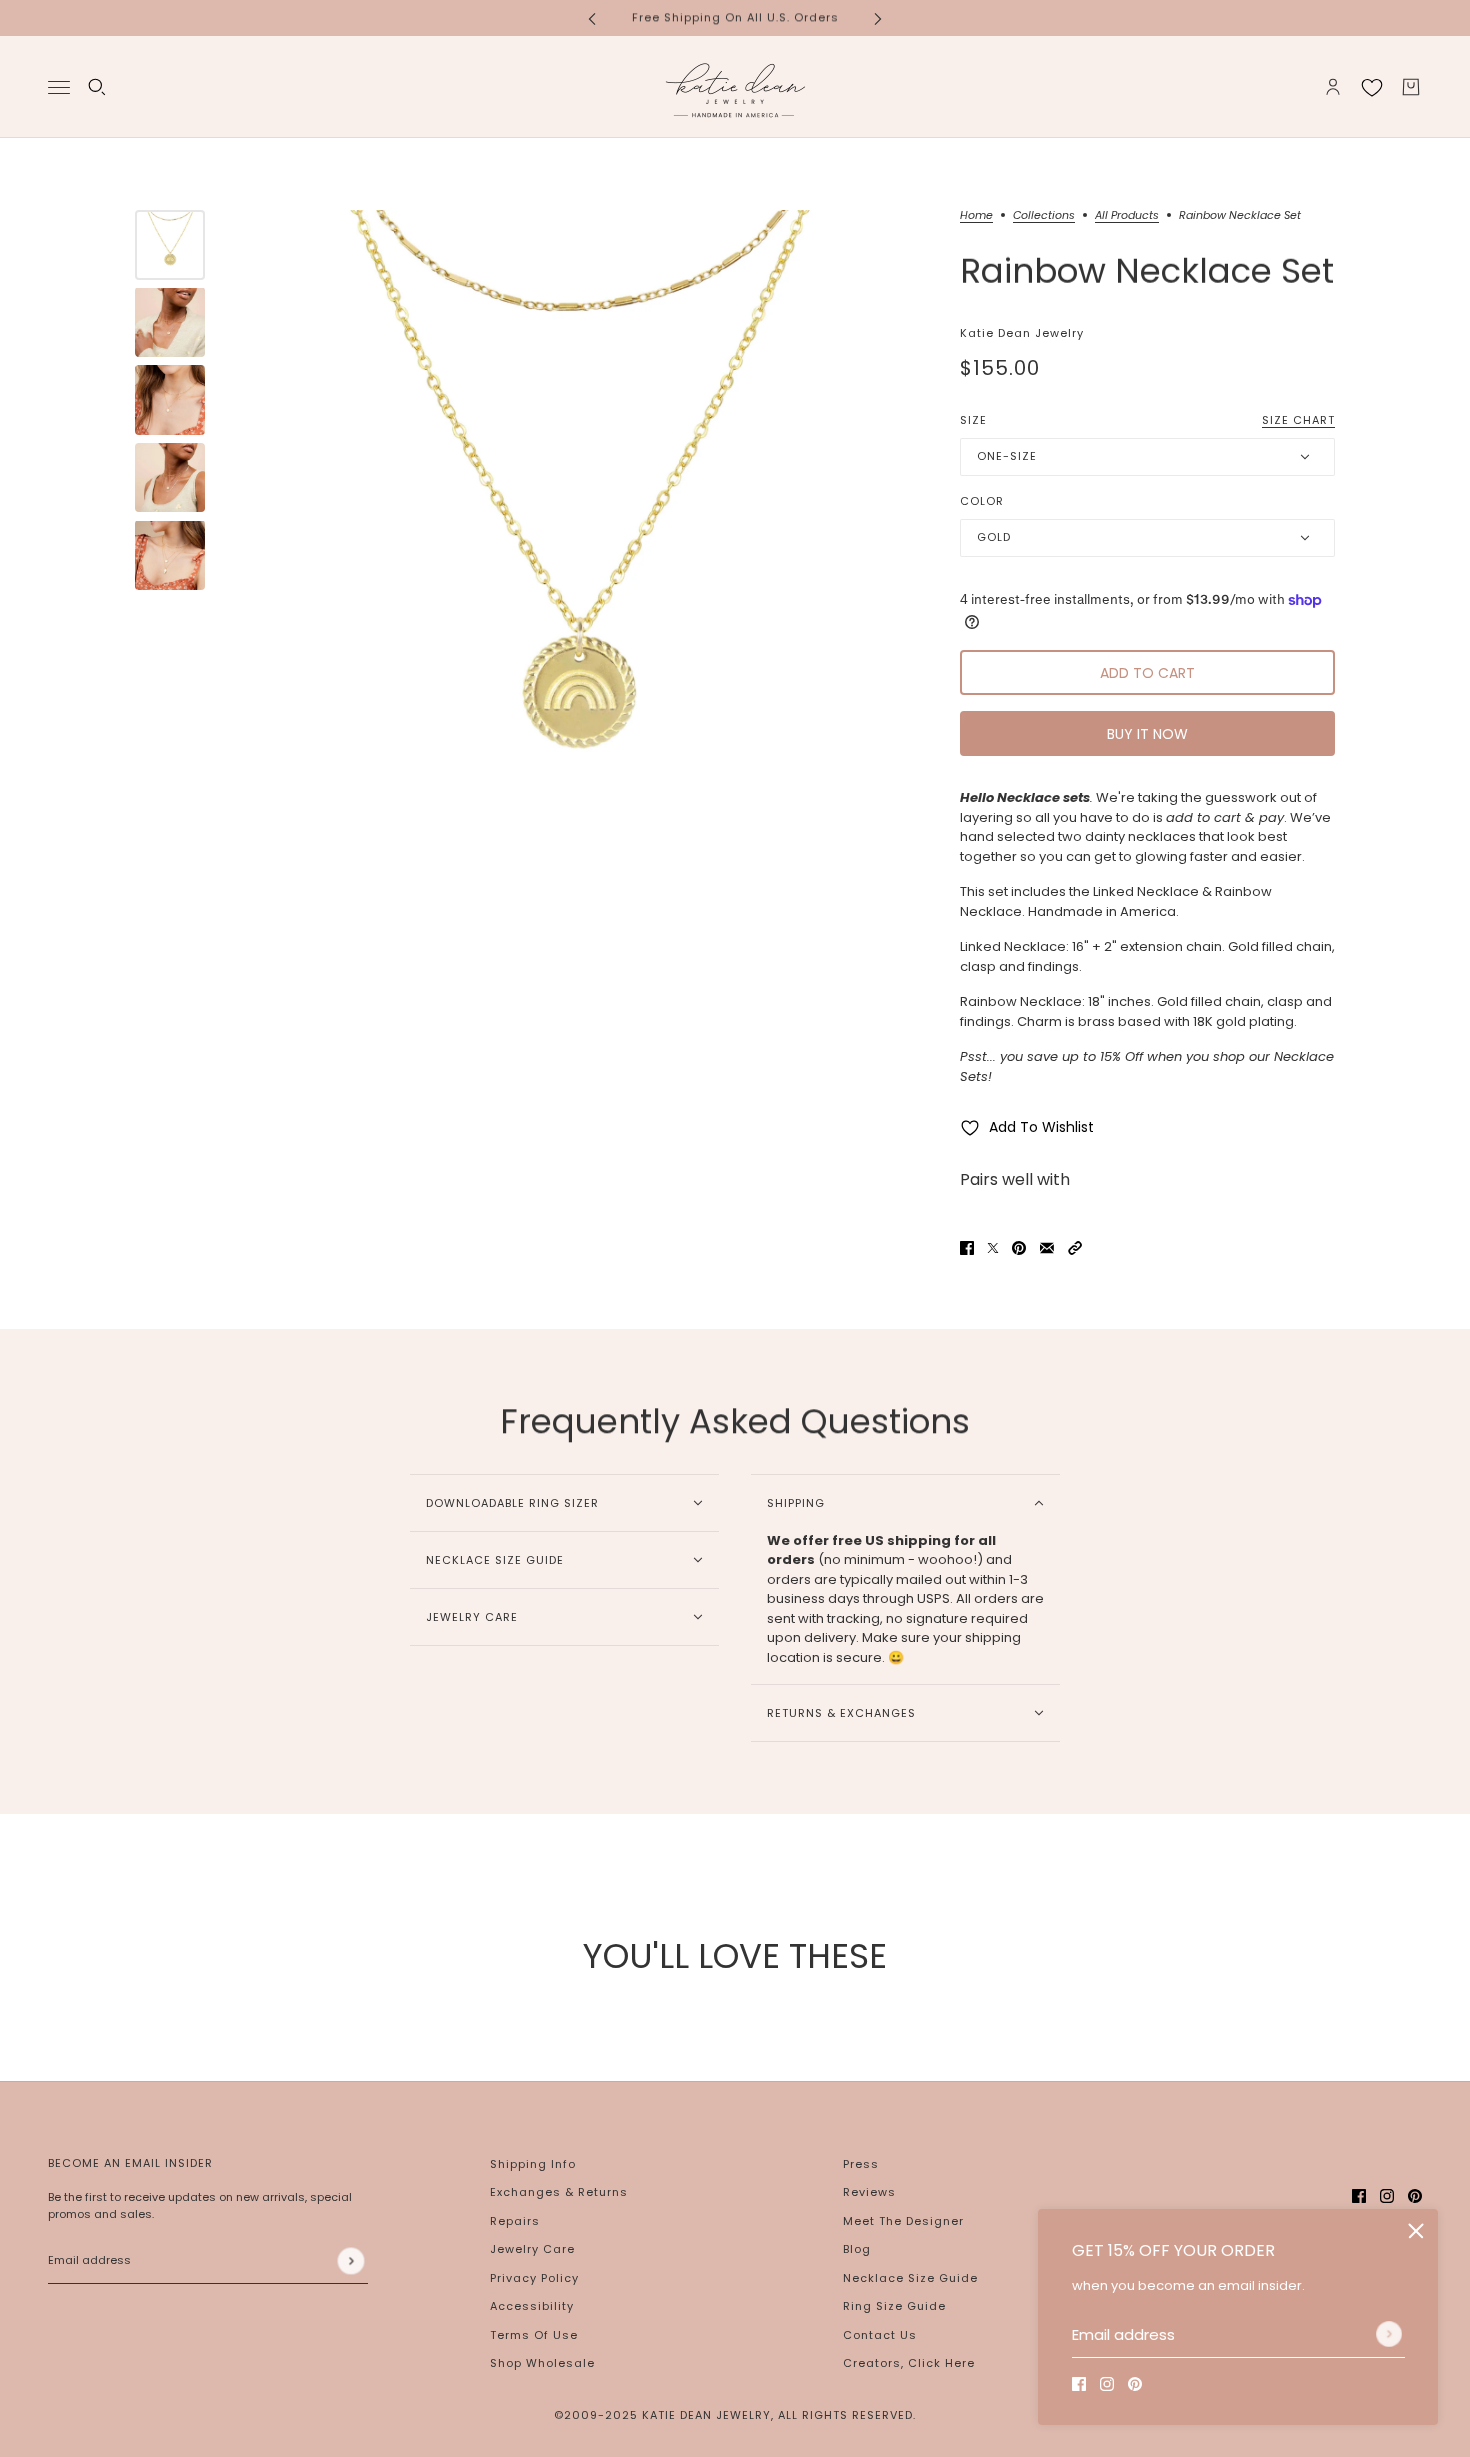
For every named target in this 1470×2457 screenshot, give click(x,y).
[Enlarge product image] (577, 550)
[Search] (97, 87)
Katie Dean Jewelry (1022, 333)
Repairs (515, 2221)
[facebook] (1079, 2384)
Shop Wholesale (542, 2363)
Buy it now (1147, 734)
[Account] (1333, 87)
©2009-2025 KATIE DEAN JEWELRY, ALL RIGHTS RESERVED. (735, 2415)
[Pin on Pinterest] (1019, 1247)
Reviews (869, 2192)
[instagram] (1107, 2384)
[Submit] (1389, 2334)
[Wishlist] (1372, 87)
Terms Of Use (534, 2335)
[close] (1416, 2231)
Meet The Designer (903, 2221)
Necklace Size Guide (910, 2278)
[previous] (592, 17)
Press (861, 2164)
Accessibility (532, 2306)
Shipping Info (533, 2164)
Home (976, 216)
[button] (1075, 1247)
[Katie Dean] (735, 87)
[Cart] (1411, 87)
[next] (878, 17)
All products (1127, 216)
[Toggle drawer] (59, 86)
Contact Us (880, 2335)
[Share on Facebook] (967, 1247)
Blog (857, 2249)
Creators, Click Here (909, 2363)
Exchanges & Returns (559, 2192)
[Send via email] (1047, 1247)
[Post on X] (993, 1247)
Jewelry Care (532, 2249)
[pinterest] (1135, 2384)
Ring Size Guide (894, 2306)
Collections (1044, 216)
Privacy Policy (534, 2278)
